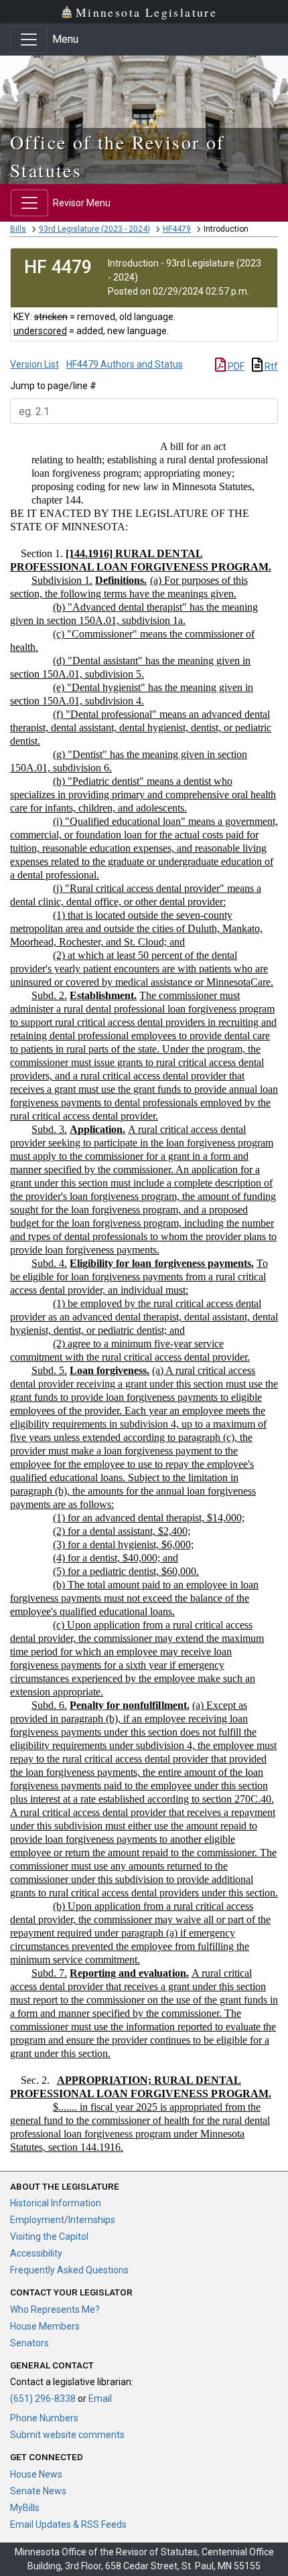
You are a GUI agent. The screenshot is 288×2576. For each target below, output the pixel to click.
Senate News (38, 2491)
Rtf (270, 366)
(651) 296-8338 (43, 2399)
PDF (235, 366)
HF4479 (177, 229)
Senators (29, 2343)
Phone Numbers (44, 2418)
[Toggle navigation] (29, 40)
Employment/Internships (63, 2220)
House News (36, 2474)
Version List (34, 364)
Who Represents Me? (55, 2309)
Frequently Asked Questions (69, 2270)
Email (100, 2399)
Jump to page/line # (53, 386)
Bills (18, 229)
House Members (45, 2326)
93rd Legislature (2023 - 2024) (94, 229)
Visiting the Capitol (49, 2237)
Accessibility (36, 2253)
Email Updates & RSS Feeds (68, 2524)
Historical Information (56, 2203)
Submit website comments (67, 2435)
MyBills (25, 2508)
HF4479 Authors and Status (125, 364)
